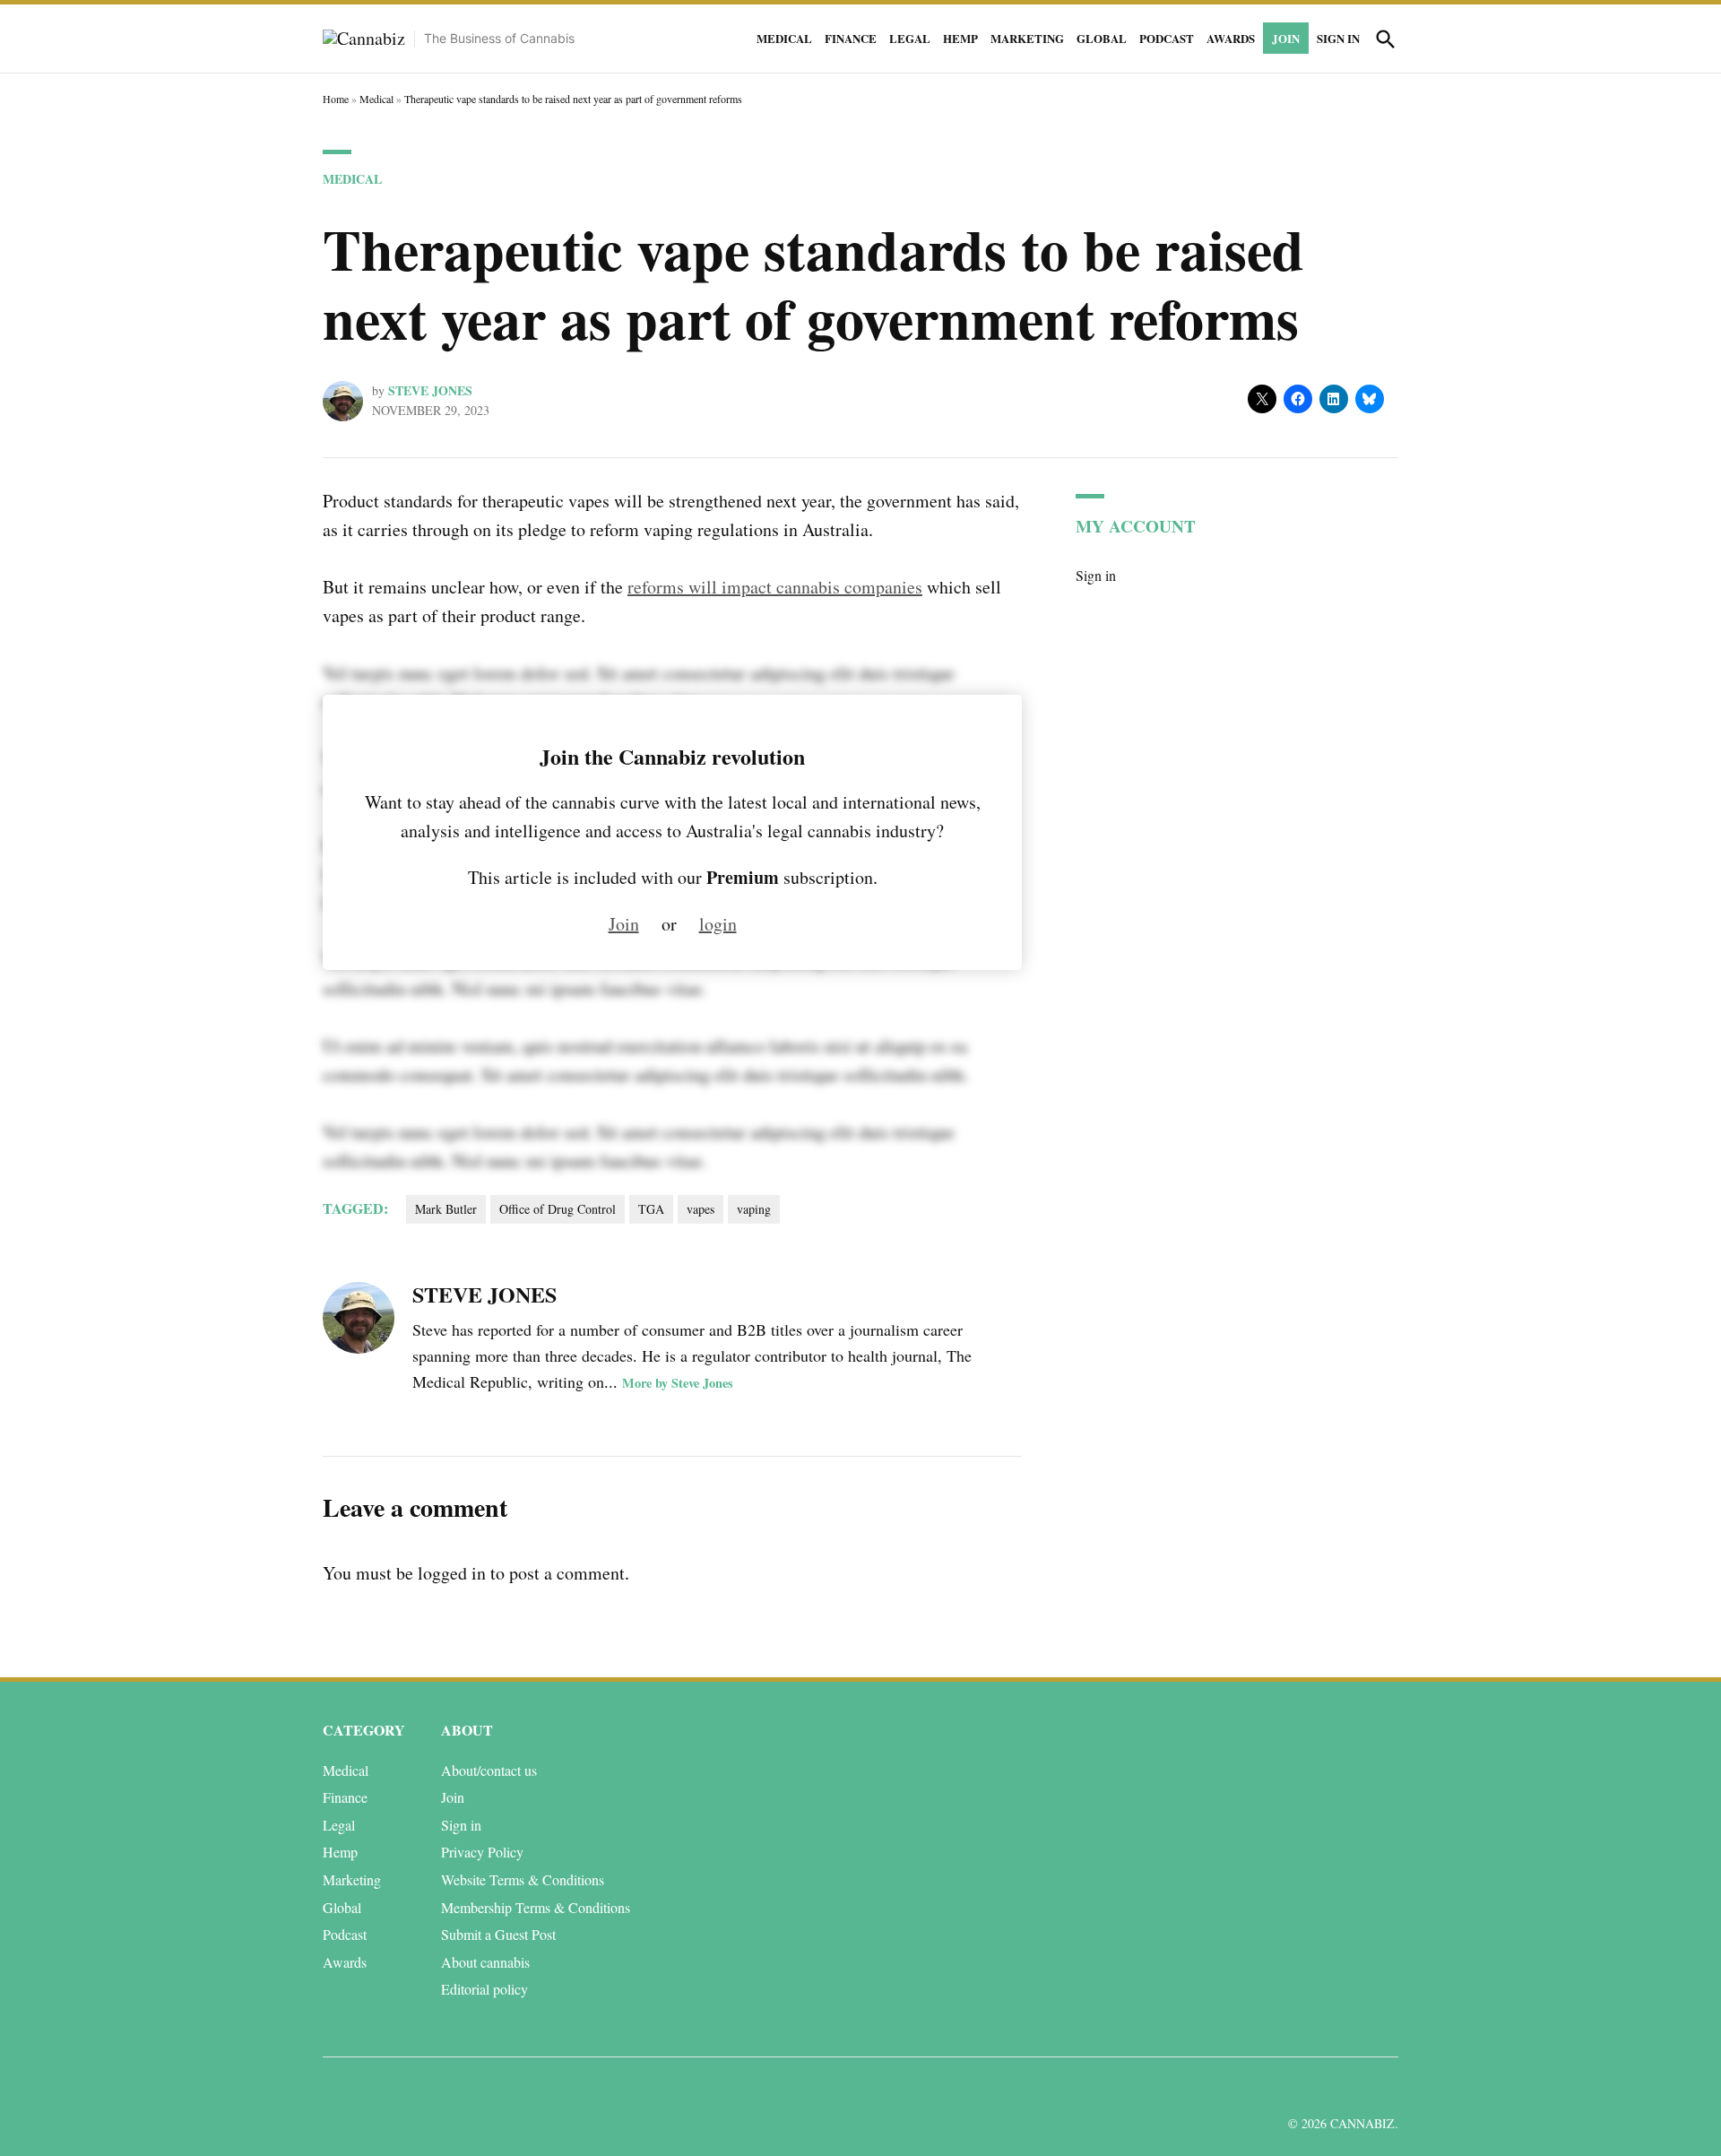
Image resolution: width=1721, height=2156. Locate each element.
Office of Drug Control (558, 1209)
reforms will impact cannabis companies (775, 587)
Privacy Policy (482, 1852)
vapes (701, 1209)
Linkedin (1280, 2087)
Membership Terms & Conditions (536, 1907)
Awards (1231, 38)
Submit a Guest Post (498, 1934)
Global (1102, 38)
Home (336, 99)
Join (1286, 38)
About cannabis (485, 1962)
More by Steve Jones (678, 1383)
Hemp (960, 38)
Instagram (1320, 2087)
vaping (754, 1209)
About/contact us (489, 1770)
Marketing (1027, 38)
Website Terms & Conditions (523, 1879)
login (718, 924)
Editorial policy (484, 1989)
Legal (910, 38)
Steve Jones (430, 390)
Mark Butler (446, 1209)
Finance (851, 38)
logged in (452, 1573)
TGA (651, 1209)
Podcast (1167, 38)
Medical (784, 38)
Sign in (1338, 38)
